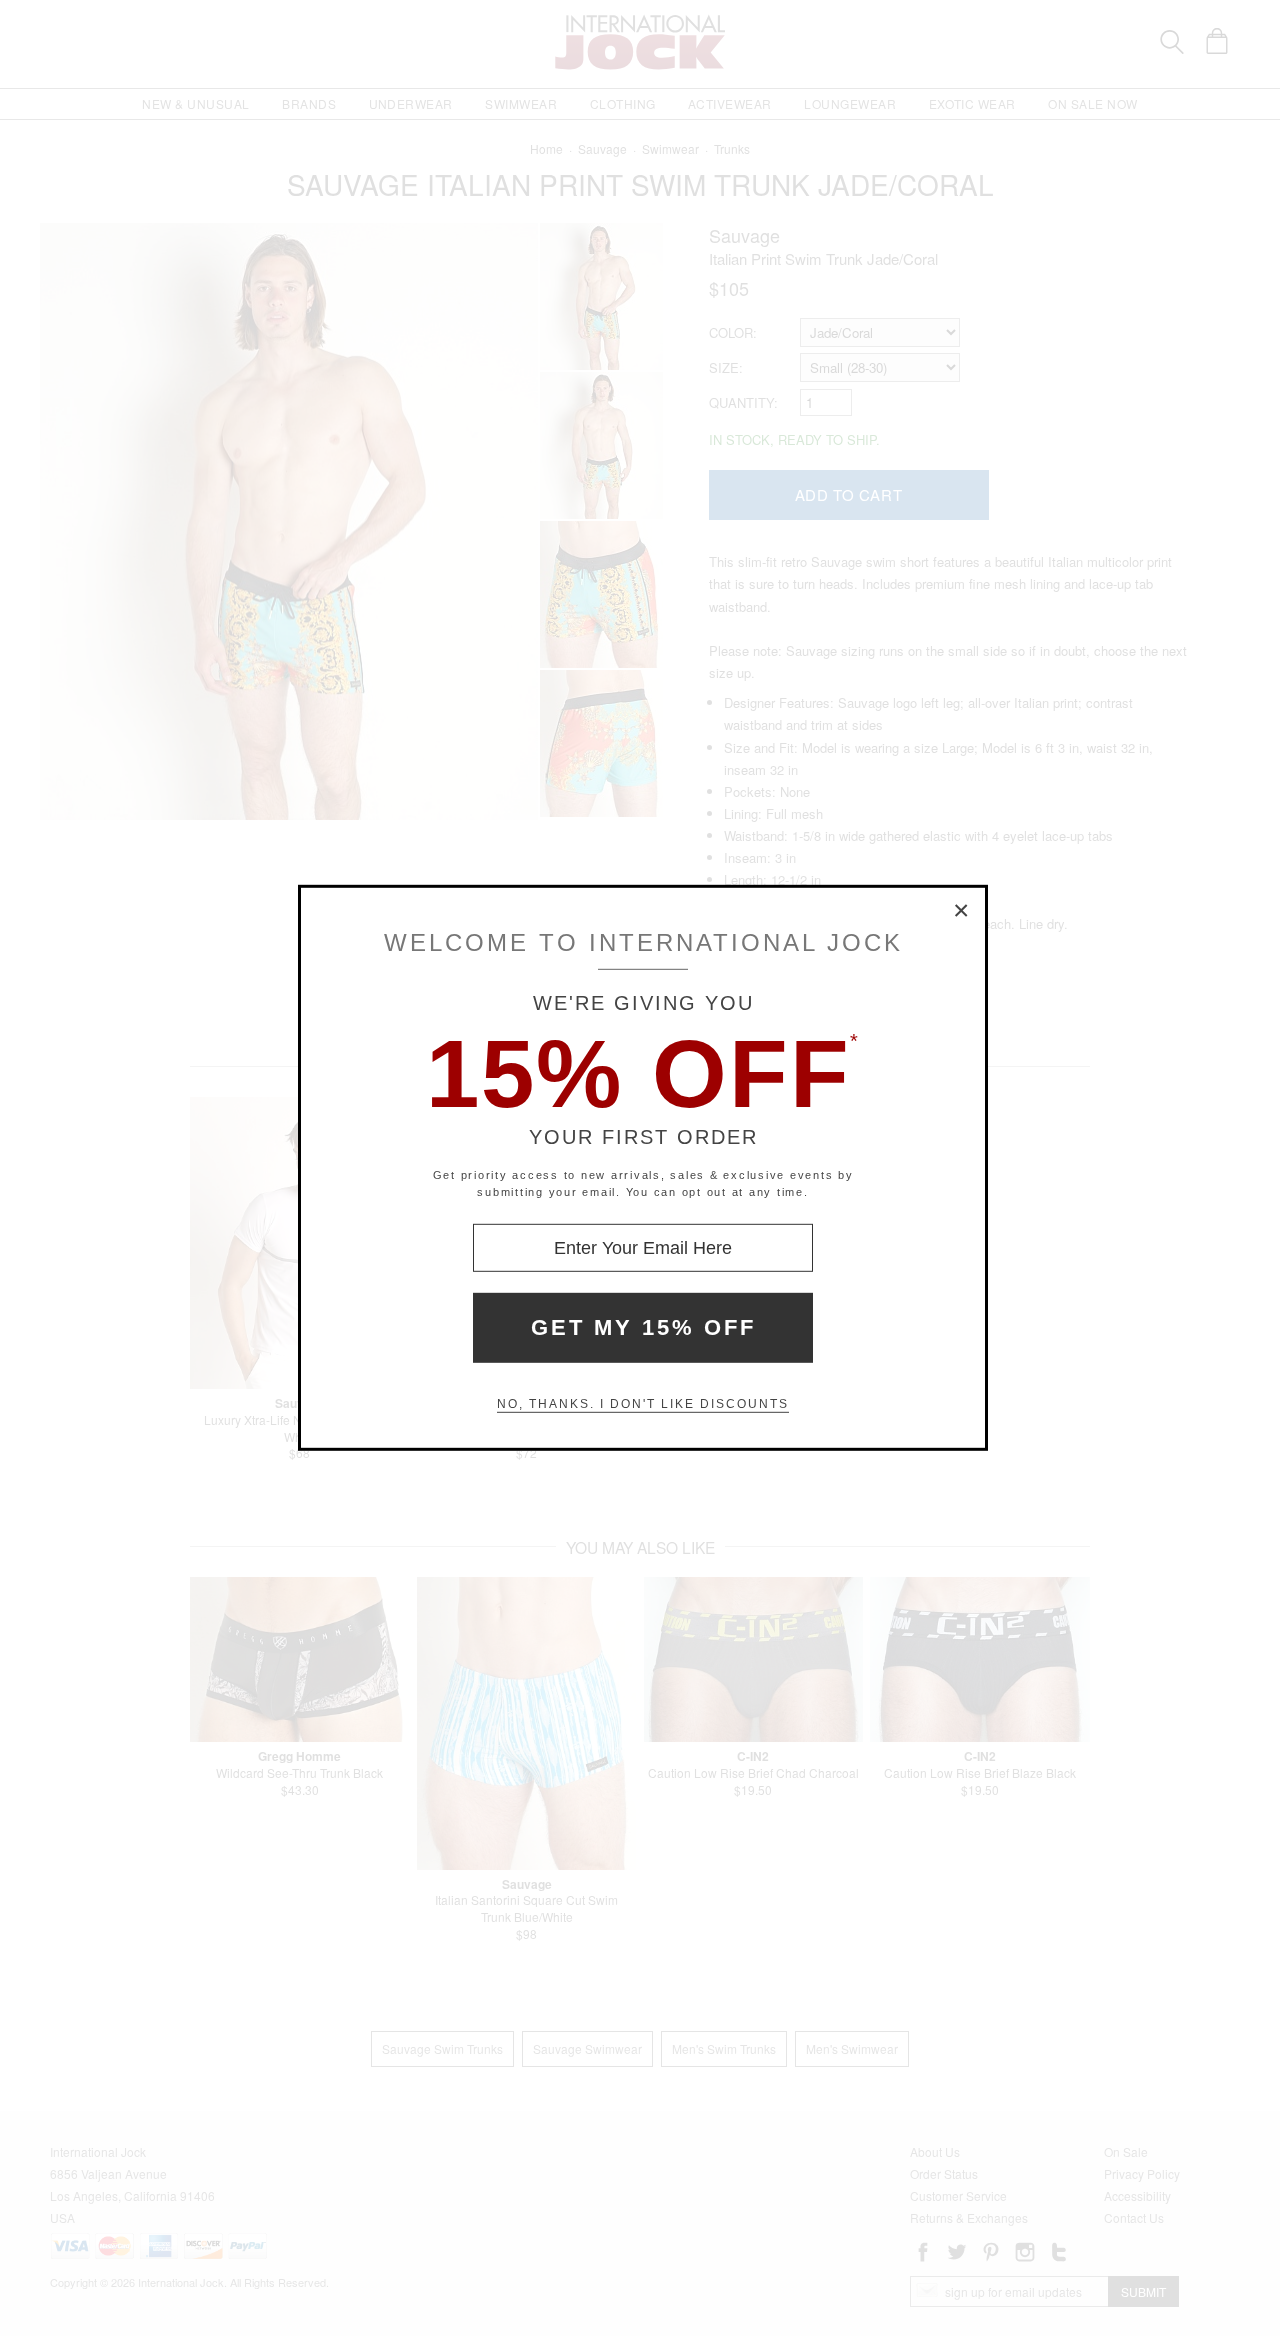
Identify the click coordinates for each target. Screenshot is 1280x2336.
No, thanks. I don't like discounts (643, 1404)
